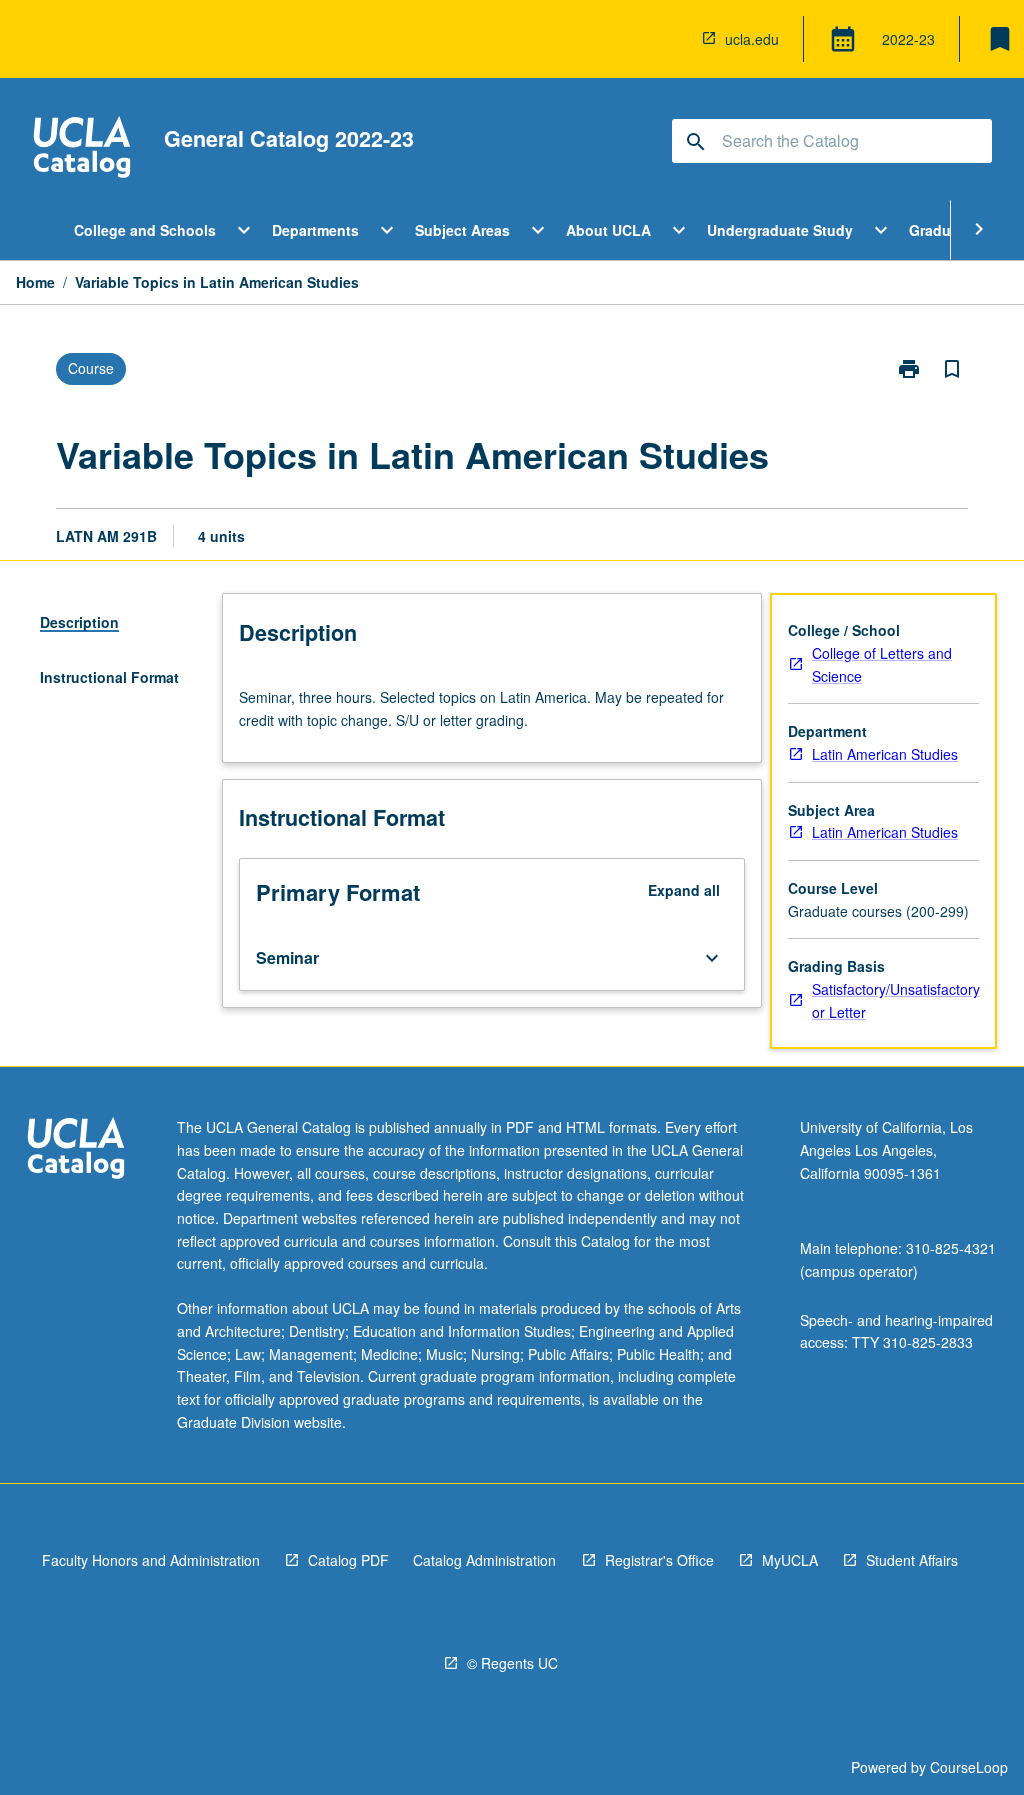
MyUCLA (790, 1560)
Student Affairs (912, 1560)
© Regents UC (512, 1663)
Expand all (684, 890)
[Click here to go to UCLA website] (76, 1150)
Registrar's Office (659, 1560)
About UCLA (608, 230)
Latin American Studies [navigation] (885, 754)
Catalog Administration (484, 1560)
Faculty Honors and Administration (151, 1560)
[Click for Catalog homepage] (82, 149)
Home (35, 282)
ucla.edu (752, 39)
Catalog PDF (348, 1560)
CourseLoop (969, 1767)
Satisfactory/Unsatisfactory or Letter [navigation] (896, 1000)
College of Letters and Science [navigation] (882, 664)
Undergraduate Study (780, 230)
